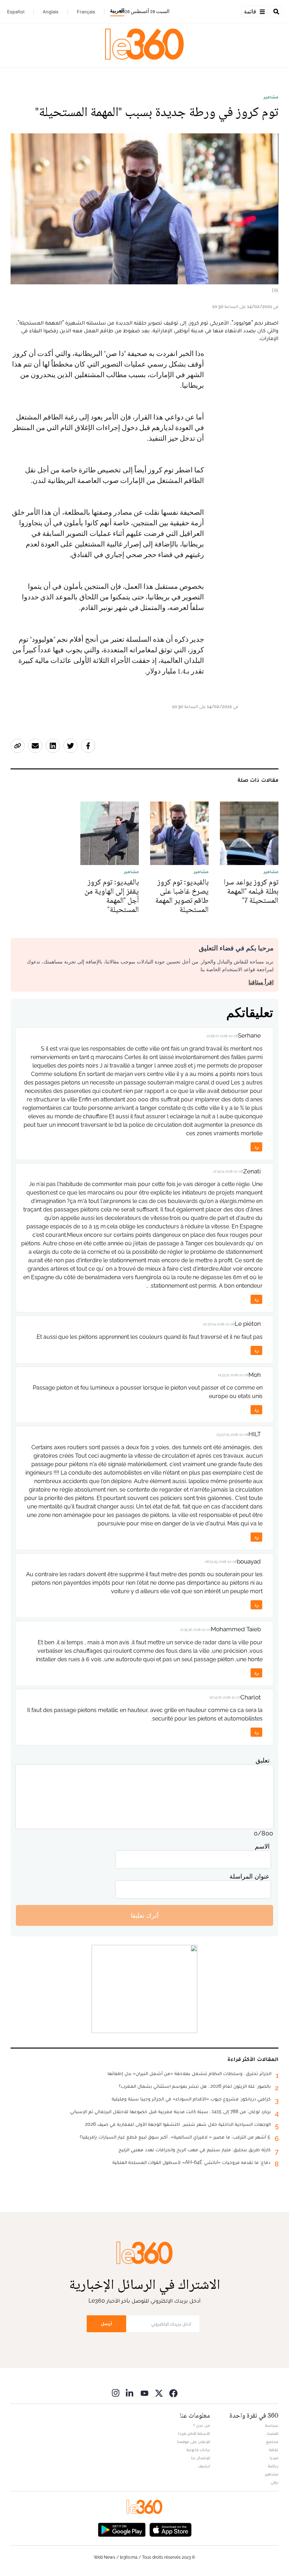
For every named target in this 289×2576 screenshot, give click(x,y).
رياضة (273, 2466)
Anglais (51, 12)
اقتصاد (272, 2433)
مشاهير (271, 97)
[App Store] (171, 2529)
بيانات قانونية (198, 2450)
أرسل (106, 2324)
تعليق (263, 1760)
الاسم (262, 1846)
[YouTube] (144, 2393)
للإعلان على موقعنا (193, 2442)
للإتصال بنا (201, 2458)
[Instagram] (116, 2393)
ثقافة (274, 2450)
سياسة (272, 2425)
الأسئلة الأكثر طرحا (194, 2433)
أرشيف (204, 2466)
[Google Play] (122, 2529)
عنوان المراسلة (250, 1876)
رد (257, 1147)
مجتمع (272, 2442)
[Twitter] (159, 2393)
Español (16, 12)
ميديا (274, 2458)
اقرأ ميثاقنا (261, 982)
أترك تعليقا (145, 1915)
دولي (275, 2482)
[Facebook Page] (173, 2393)
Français (86, 12)
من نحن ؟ (202, 2425)
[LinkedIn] (130, 2393)
